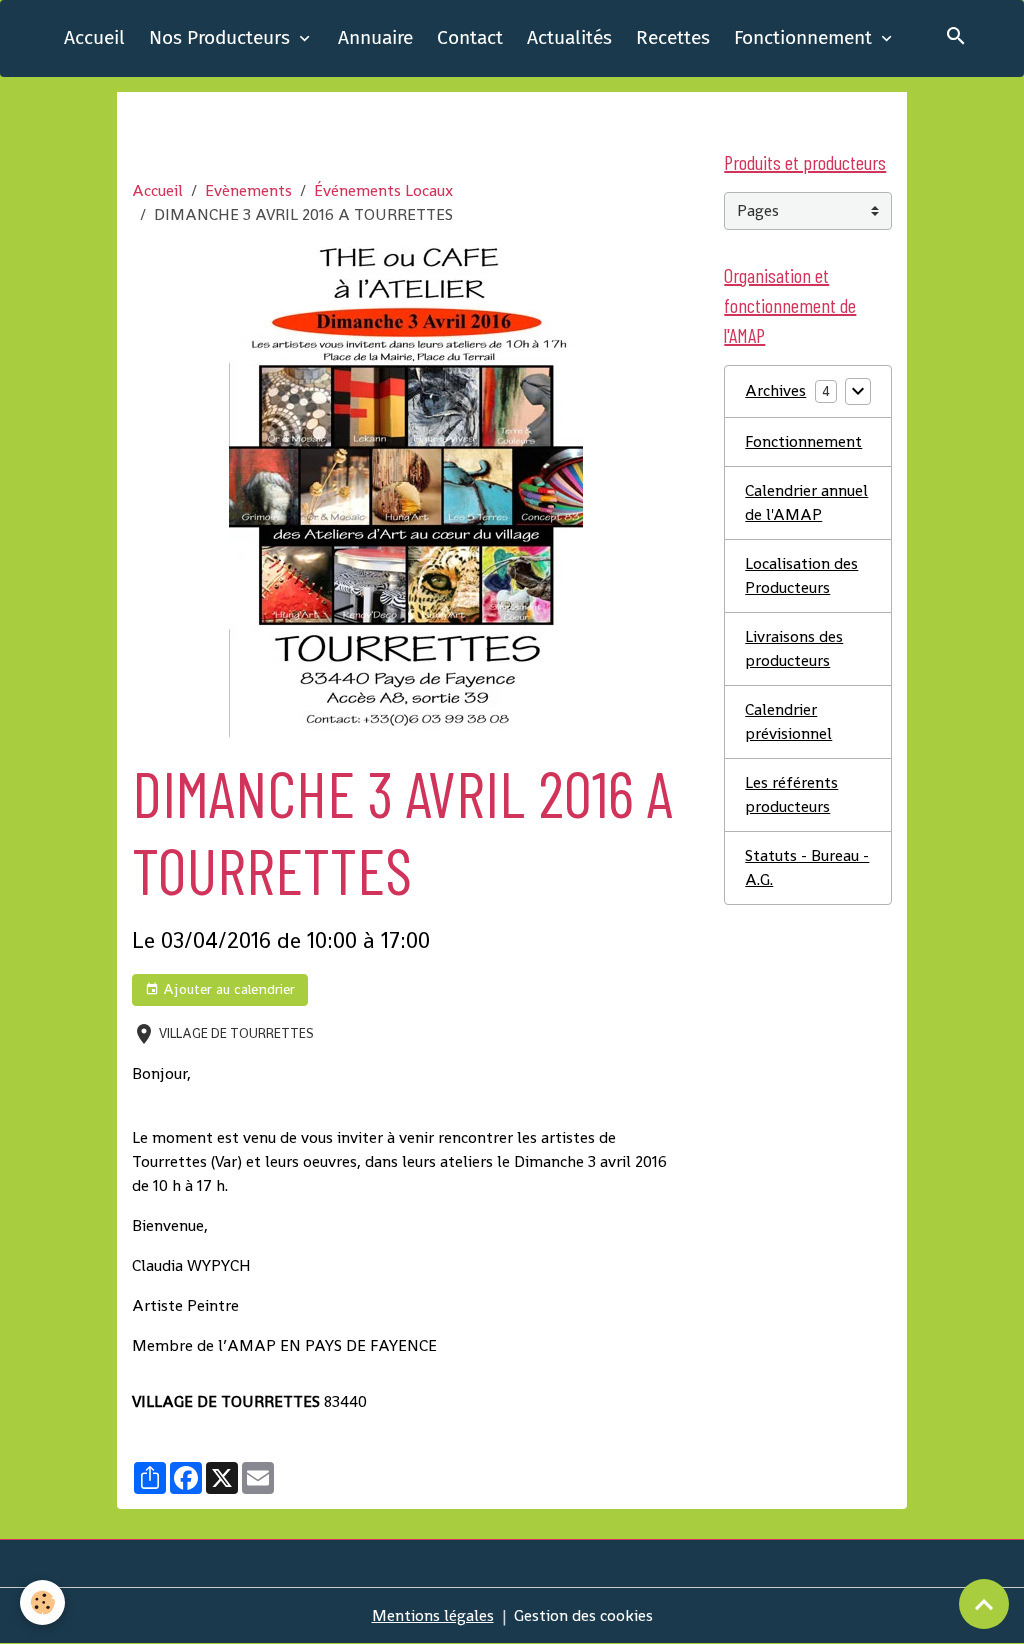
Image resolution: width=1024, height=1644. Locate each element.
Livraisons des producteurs (794, 648)
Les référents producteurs (791, 794)
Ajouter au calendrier (227, 989)
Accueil (94, 37)
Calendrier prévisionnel (788, 721)
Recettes (673, 37)
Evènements (248, 190)
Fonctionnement (805, 37)
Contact (470, 37)
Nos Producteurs (222, 37)
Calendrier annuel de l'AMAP (806, 502)
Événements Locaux (383, 190)
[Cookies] (42, 1602)
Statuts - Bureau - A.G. (807, 867)
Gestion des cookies (583, 1615)
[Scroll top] (984, 1604)
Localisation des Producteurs (801, 575)
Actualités (569, 37)
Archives (775, 390)
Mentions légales (433, 1615)
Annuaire (375, 37)
